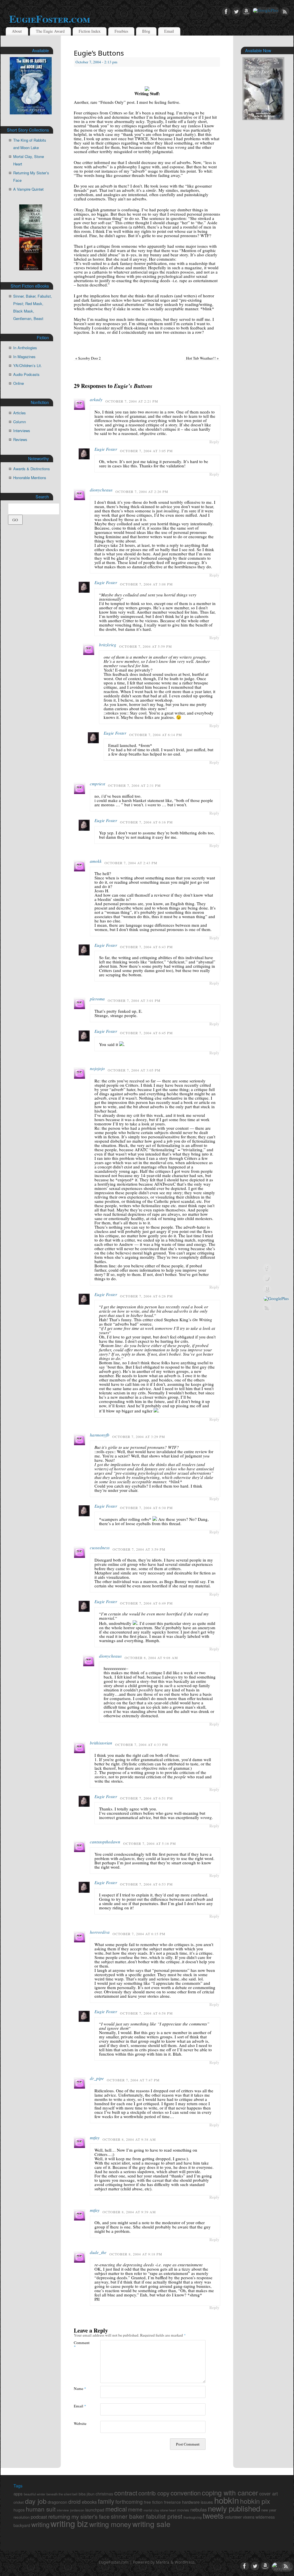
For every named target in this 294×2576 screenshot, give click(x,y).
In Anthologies (25, 348)
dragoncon (57, 2502)
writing (40, 2524)
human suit (41, 2509)
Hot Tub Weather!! (202, 358)
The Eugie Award (50, 31)
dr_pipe (97, 2078)
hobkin (227, 2500)
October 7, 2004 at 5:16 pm (150, 1843)
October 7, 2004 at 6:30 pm (146, 1508)
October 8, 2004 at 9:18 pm (136, 2254)
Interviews (22, 431)
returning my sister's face (79, 2516)
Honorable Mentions (30, 478)
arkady (96, 399)
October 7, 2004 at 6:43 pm (146, 947)
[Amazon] (246, 12)
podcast (39, 2517)
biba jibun (87, 2494)
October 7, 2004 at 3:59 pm (139, 1549)
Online (19, 383)
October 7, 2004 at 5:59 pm (146, 646)
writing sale (151, 2524)
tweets (213, 2515)
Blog (146, 31)
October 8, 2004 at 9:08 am (151, 1658)
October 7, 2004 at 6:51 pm (146, 1798)
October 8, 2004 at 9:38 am (129, 2139)
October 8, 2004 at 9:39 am (129, 2212)
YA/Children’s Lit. (28, 365)
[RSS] (285, 12)
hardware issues (198, 2502)
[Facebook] (226, 12)
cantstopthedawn (105, 1842)
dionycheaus (101, 490)
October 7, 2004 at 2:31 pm (134, 785)
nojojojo (97, 1068)
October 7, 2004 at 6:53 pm (146, 1884)
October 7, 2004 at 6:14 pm (156, 735)
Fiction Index (90, 31)
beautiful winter (35, 2494)
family (106, 2501)
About (17, 31)
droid (75, 2501)
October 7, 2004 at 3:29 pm (139, 1437)
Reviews (20, 439)
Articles (20, 413)
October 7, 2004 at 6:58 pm (146, 2013)
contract (126, 2493)
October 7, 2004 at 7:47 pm (133, 2080)
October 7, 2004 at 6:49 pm (146, 1603)
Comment (80, 2344)
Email (169, 31)
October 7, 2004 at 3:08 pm (146, 584)
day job (36, 2501)
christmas (104, 2494)
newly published (234, 2508)
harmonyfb (100, 1435)
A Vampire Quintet (28, 189)
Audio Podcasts (26, 374)
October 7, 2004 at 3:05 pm (146, 451)
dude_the (98, 2252)
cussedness (100, 1547)
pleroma (97, 999)
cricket (19, 2502)
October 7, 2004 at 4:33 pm (142, 1744)
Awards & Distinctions (32, 469)
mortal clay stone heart (160, 2510)
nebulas (199, 2509)
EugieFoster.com (50, 19)
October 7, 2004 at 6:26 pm (146, 1296)
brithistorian (101, 1743)
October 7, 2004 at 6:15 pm (139, 1934)
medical (116, 2509)
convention (186, 2493)
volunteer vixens (240, 2517)
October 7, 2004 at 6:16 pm (146, 822)
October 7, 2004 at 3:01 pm (134, 1000)
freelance (172, 2502)
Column (20, 422)
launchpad (95, 2510)
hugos (19, 2510)
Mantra (163, 2562)
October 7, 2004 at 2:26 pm (142, 491)
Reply (214, 442)
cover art (269, 2493)
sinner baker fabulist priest (147, 2516)
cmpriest (97, 784)
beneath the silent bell (62, 2494)
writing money (110, 2524)
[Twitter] (236, 12)
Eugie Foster (106, 449)
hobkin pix (255, 2501)
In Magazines (24, 357)
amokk (96, 861)
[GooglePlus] (266, 10)
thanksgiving (193, 2517)
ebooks (89, 2502)
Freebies (121, 31)
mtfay (95, 2138)
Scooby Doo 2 (88, 358)
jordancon (77, 2510)
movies (183, 2510)
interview (63, 2510)
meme (135, 2509)
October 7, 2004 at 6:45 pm (146, 1033)
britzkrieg (108, 645)
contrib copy (154, 2493)
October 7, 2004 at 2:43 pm (131, 863)
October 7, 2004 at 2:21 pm (132, 401)
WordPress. (185, 2562)
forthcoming (129, 2502)
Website (80, 2423)
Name (80, 2388)
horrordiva (100, 1932)
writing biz (69, 2523)
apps (18, 2494)
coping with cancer (230, 2493)
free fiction (153, 2502)
